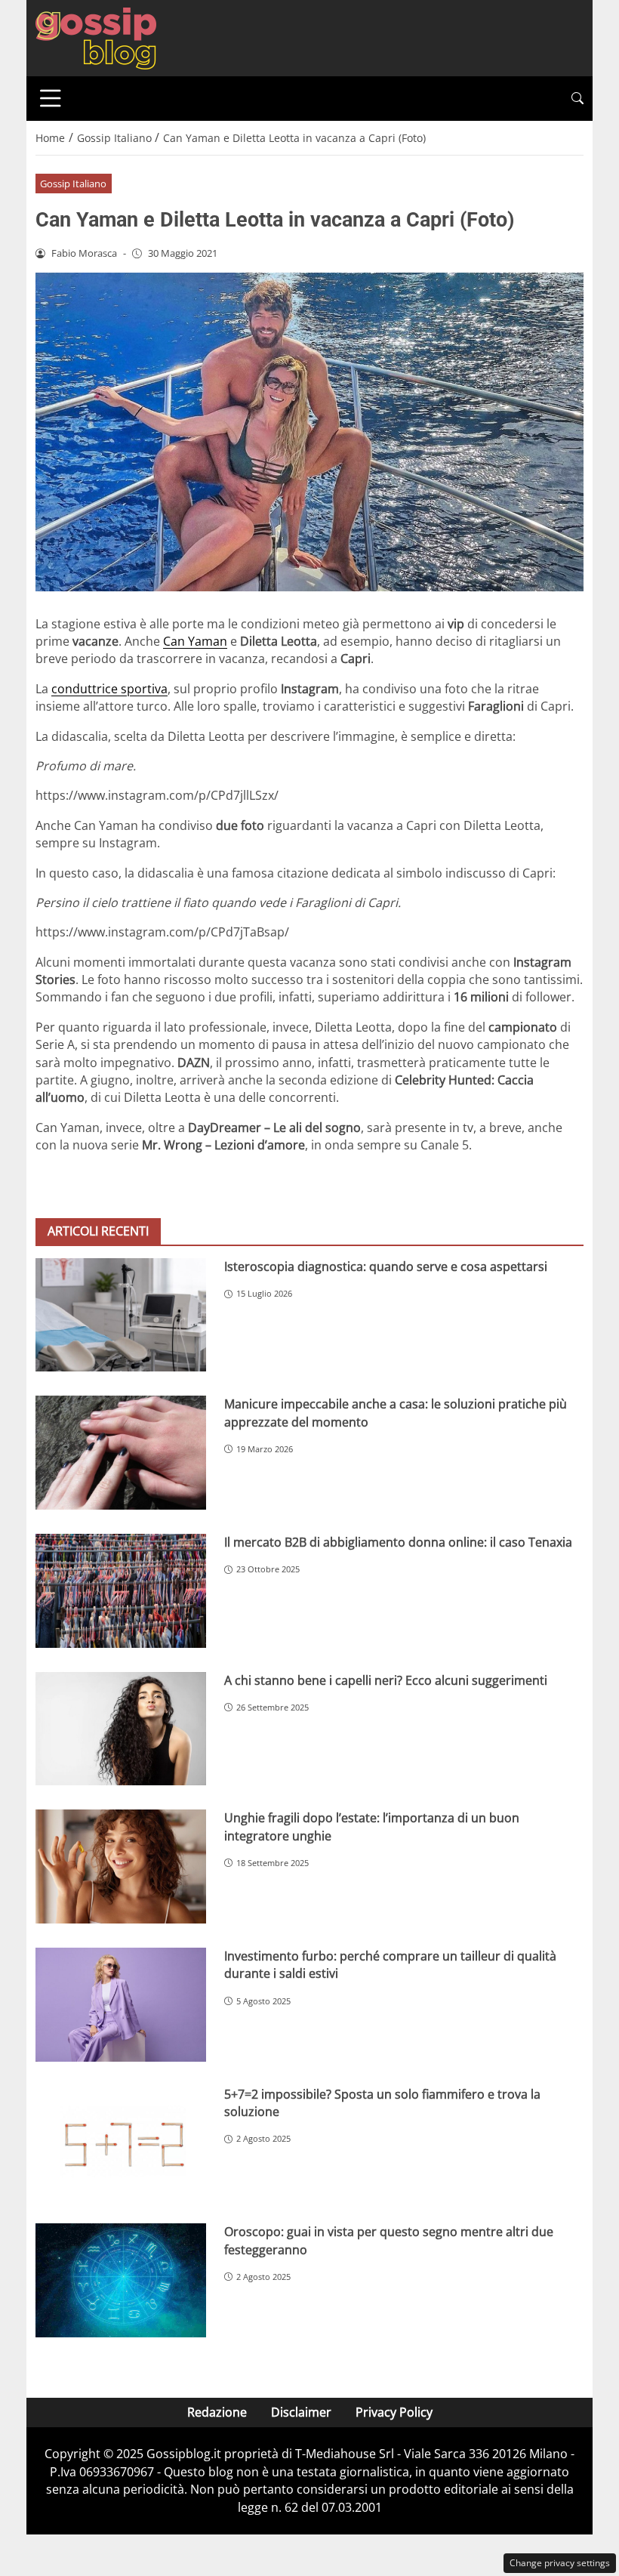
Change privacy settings (560, 2563)
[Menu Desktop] (51, 98)
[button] (577, 99)
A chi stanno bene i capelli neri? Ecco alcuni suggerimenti (386, 1680)
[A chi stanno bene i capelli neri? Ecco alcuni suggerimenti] (121, 1729)
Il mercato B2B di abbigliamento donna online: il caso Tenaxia (398, 1542)
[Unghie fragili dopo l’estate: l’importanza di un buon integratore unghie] (121, 1866)
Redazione (217, 2412)
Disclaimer (301, 2412)
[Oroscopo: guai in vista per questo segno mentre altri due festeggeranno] (121, 2280)
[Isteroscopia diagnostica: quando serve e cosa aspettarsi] (121, 1315)
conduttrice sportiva (109, 689)
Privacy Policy (394, 2412)
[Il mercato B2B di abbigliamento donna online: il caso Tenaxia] (121, 1591)
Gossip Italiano (73, 184)
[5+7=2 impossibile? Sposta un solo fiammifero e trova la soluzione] (121, 2143)
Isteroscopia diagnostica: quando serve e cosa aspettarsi (386, 1266)
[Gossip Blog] (96, 37)
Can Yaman (195, 641)
